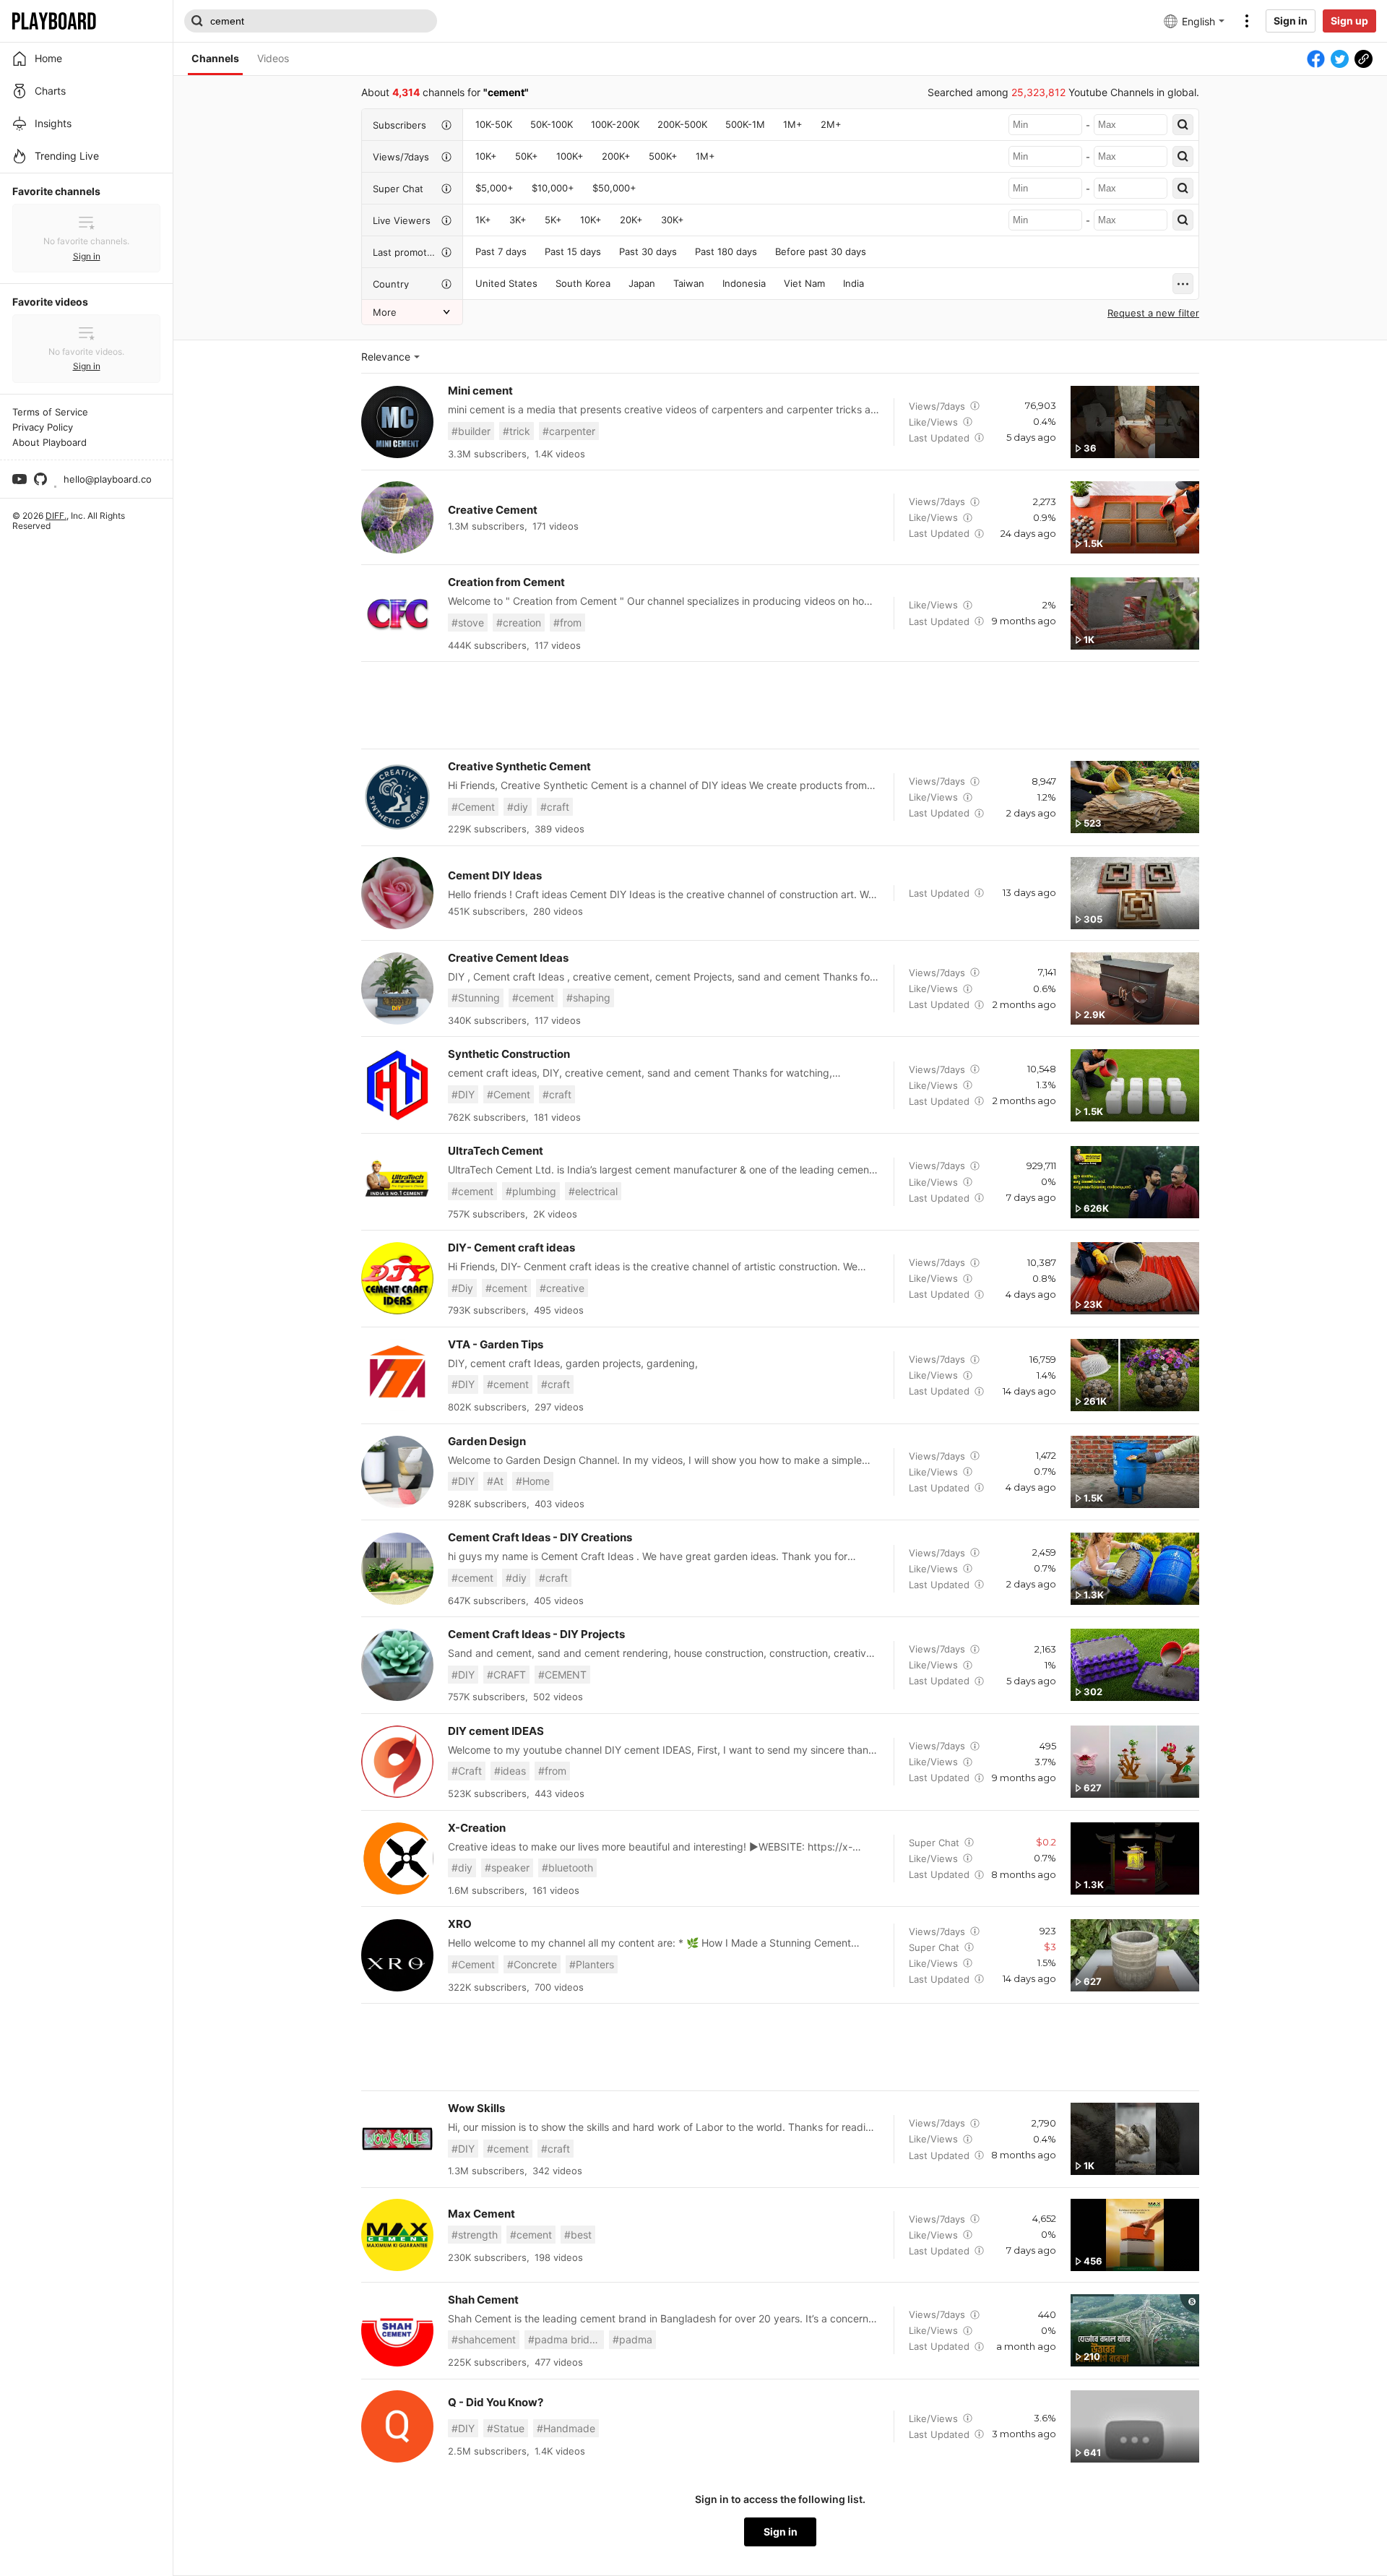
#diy (518, 807)
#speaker (507, 1868)
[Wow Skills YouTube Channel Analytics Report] (397, 2139)
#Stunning (476, 998)
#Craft (467, 1771)
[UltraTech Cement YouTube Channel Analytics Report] (397, 1182)
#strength (475, 2235)
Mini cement (480, 391)
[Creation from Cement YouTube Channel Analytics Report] (397, 613)
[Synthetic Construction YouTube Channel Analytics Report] (397, 1085)
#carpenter (569, 431)
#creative (562, 1288)
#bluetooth (567, 1868)
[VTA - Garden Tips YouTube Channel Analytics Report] (397, 1375)
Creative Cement (493, 510)
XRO (460, 1924)
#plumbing (531, 1191)
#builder (471, 431)
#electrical (593, 1191)
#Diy (462, 1288)
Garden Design (487, 1441)
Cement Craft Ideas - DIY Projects (536, 1634)
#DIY (463, 1094)
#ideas (510, 1771)
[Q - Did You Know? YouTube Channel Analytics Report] (397, 2426)
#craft (555, 807)
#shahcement (484, 2339)
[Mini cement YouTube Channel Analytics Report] (397, 422)
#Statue (506, 2428)
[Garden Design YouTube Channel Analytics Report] (397, 1472)
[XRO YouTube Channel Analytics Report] (397, 1955)
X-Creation (477, 1828)
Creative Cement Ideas (508, 958)
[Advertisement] (780, 705)
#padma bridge (565, 2339)
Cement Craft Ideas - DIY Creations (540, 1537)
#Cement (473, 807)
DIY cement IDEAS (496, 1731)
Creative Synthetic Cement (519, 766)
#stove (468, 623)
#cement (533, 998)
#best (578, 2235)
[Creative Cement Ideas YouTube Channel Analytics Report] (397, 988)
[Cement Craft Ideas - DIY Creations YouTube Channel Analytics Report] (397, 1569)
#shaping (588, 998)
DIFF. (56, 516)
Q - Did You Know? (496, 2402)
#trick (517, 431)
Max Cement (481, 2214)
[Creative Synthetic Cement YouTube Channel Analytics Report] (397, 797)
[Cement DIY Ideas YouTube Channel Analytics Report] (397, 893)
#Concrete (532, 1964)
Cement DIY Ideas (495, 875)
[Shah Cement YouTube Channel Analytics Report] (397, 2330)
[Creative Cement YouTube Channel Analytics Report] (397, 517)
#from (567, 623)
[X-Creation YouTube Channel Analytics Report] (397, 1858)
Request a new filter (1153, 313)
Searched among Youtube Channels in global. (1063, 92)
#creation (519, 623)
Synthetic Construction (509, 1054)
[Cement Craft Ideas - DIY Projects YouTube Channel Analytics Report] (397, 1665)
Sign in (1291, 21)
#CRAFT (506, 1675)
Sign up (1349, 21)
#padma (632, 2339)
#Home (533, 1481)
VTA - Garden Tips (496, 1344)
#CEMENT (562, 1675)
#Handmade (566, 2428)
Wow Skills (476, 2108)
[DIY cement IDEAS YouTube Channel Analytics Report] (397, 1762)
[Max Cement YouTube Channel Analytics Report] (397, 2235)
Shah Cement (483, 2300)
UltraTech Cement (496, 1151)
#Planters (592, 1964)
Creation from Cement (506, 582)
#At (495, 1481)
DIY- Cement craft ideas (511, 1248)
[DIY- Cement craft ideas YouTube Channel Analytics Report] (397, 1278)
